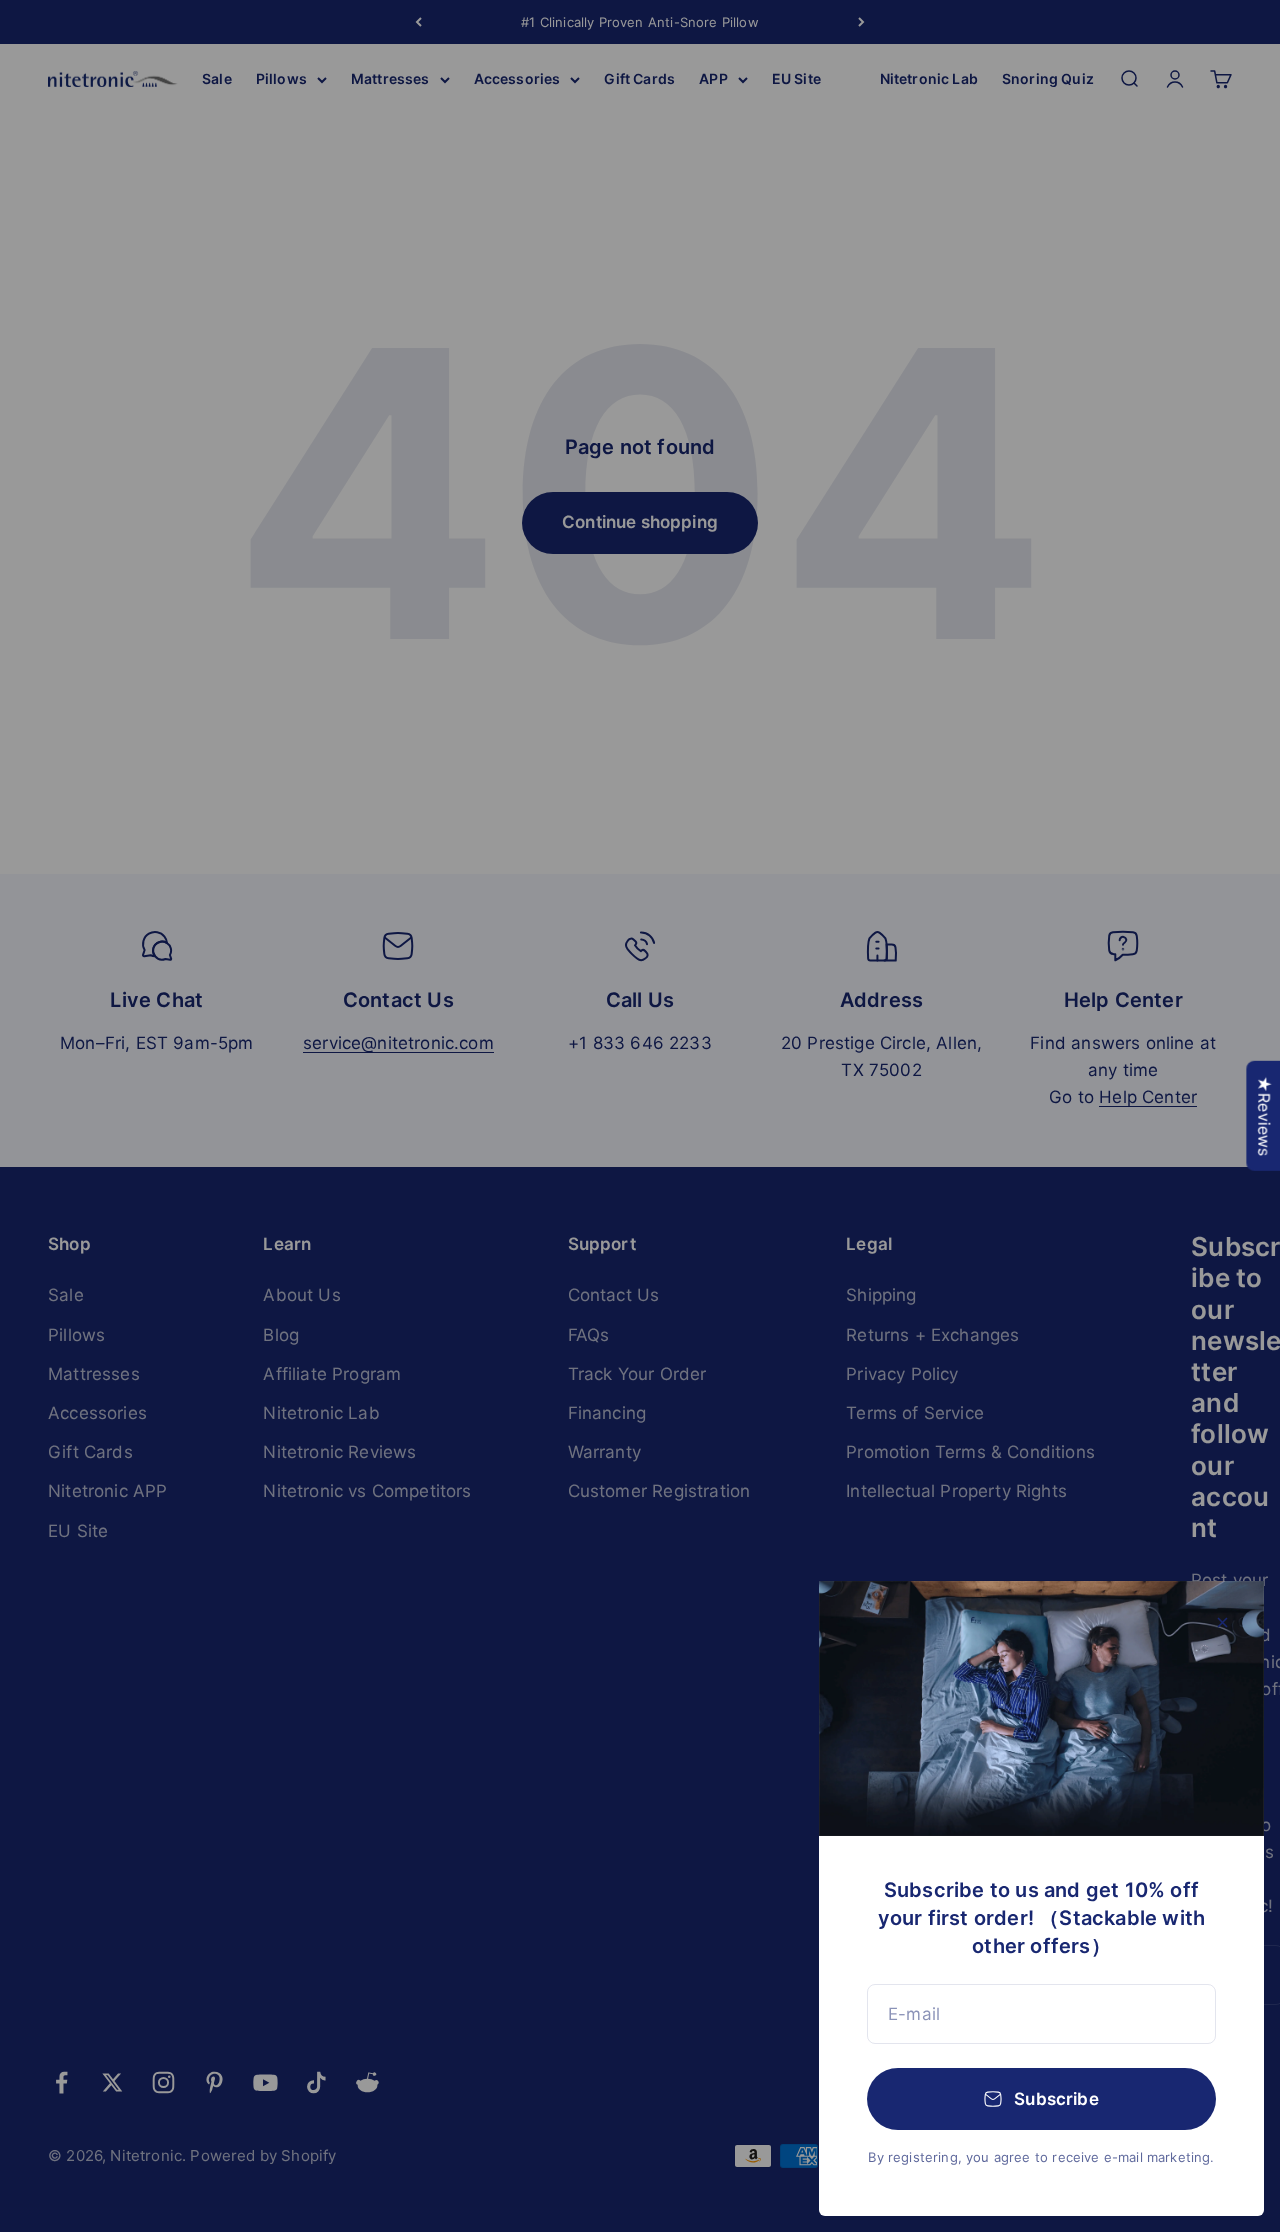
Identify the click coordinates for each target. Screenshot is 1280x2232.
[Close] (1222, 1622)
